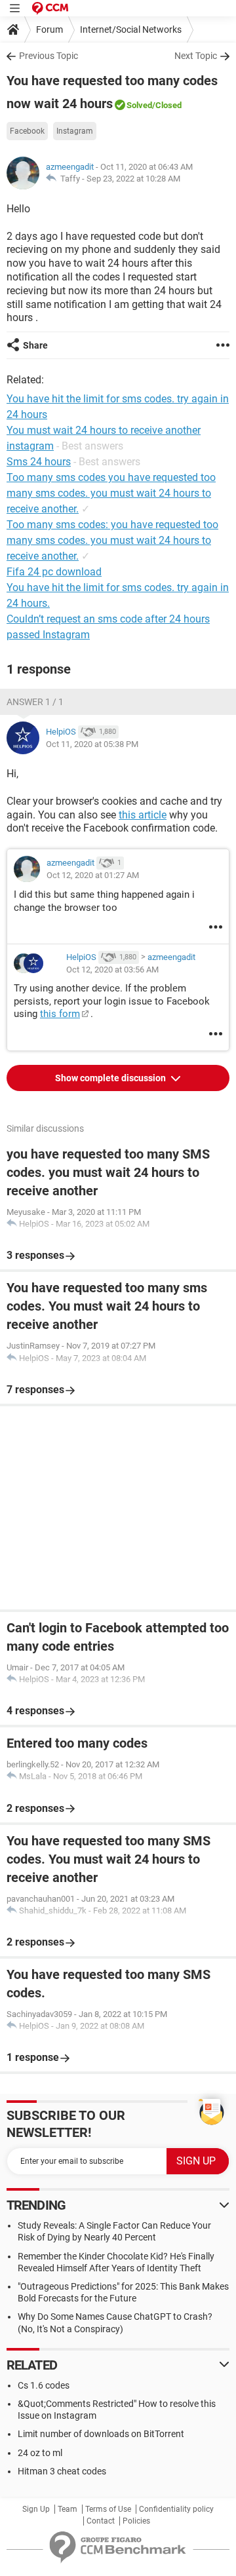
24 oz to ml (40, 2453)
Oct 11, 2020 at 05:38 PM (92, 744)
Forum (49, 29)
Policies (136, 2521)
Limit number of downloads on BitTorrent (101, 2434)
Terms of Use (108, 2509)
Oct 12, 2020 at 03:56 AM (112, 970)
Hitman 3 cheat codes (62, 2471)
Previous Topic (49, 56)
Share (35, 345)
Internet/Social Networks (131, 29)
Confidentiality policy (176, 2509)
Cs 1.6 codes (44, 2385)
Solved (139, 105)
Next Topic (196, 56)
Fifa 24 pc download (54, 572)
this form (60, 1014)
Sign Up (36, 2509)
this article (143, 815)
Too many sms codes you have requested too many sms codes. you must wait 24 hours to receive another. (111, 493)
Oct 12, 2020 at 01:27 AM (93, 875)
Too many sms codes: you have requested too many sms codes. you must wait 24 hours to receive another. (112, 540)
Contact (101, 2521)
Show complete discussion (111, 1078)
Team (68, 2509)
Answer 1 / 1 (35, 702)
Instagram (75, 131)
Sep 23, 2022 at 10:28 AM (133, 179)
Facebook (27, 131)
